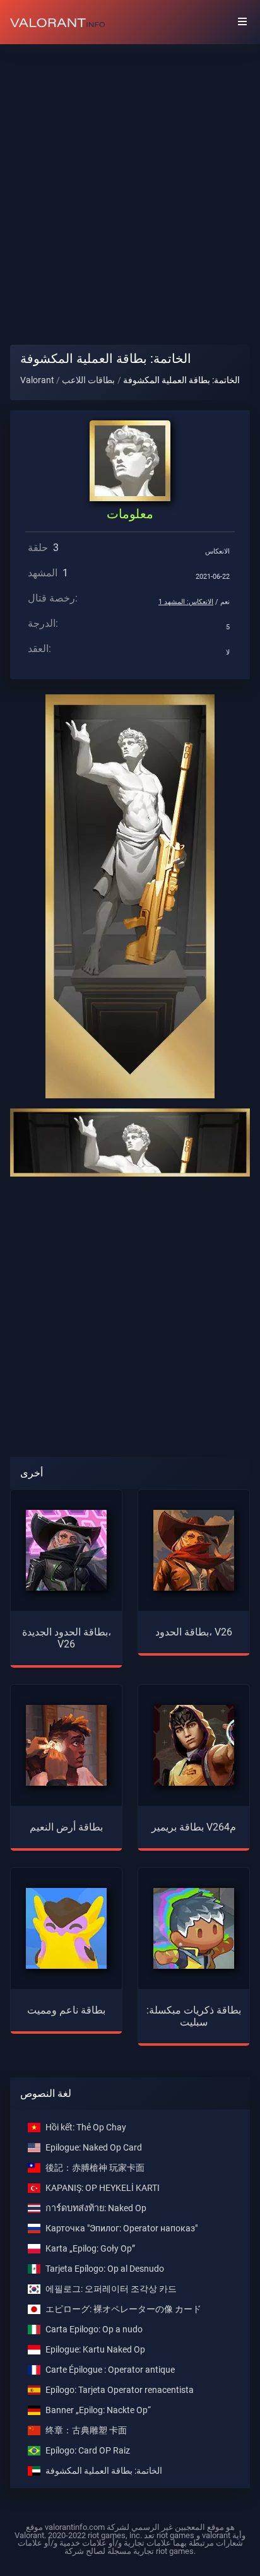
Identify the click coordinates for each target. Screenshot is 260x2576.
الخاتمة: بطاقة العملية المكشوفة (104, 2471)
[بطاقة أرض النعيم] (66, 1744)
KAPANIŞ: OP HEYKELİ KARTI (103, 2188)
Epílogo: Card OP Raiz (88, 2451)
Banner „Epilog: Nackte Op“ (98, 2410)
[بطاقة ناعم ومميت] (66, 1927)
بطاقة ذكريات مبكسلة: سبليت (194, 2016)
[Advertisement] (130, 184)
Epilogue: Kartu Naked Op (95, 2350)
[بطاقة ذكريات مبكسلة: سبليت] (194, 1927)
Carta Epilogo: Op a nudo (94, 2330)
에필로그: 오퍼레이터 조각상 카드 (111, 2289)
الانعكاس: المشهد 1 (186, 602)
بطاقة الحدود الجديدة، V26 (67, 1638)
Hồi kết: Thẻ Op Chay (86, 2128)
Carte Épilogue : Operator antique (110, 2370)
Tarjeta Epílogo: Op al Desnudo (105, 2269)
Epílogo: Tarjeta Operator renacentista (120, 2390)
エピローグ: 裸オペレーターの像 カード (123, 2309)
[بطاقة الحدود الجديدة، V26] (66, 1549)
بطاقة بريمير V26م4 (194, 1827)
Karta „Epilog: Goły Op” (90, 2249)
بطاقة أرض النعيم (66, 1827)
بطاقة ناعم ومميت (66, 2010)
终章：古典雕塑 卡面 (86, 2431)
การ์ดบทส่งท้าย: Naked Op (96, 2208)
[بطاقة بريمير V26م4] (194, 1744)
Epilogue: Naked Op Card (94, 2148)
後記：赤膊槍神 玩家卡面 (95, 2168)
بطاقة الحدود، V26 (194, 1632)
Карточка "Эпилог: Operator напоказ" (121, 2229)
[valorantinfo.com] (57, 22)
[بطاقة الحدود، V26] (194, 1549)
